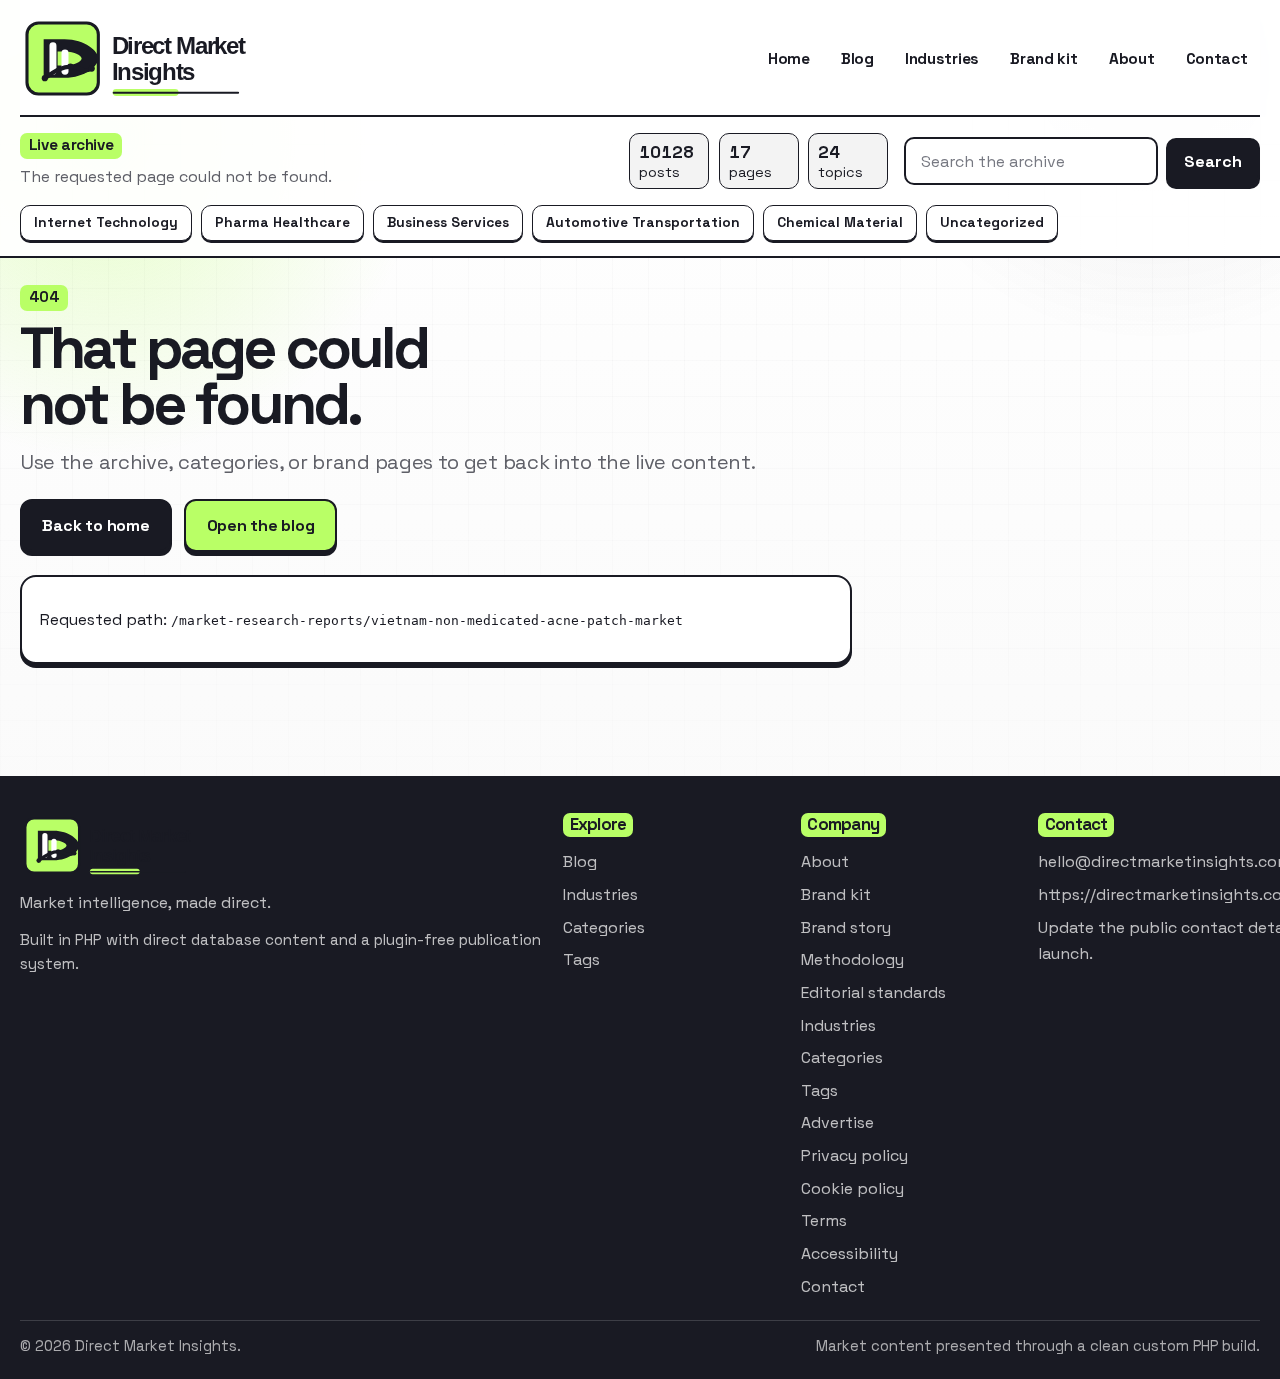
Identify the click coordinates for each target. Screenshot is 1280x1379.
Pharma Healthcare (282, 222)
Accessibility (849, 1253)
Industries (942, 58)
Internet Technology (106, 222)
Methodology (852, 959)
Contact (1217, 58)
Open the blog (261, 525)
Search (1213, 161)
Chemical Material (840, 222)
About (1131, 58)
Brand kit (1043, 58)
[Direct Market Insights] (179, 58)
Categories (604, 927)
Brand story (846, 927)
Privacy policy (854, 1155)
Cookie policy (852, 1188)
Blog (857, 58)
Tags (581, 959)
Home (789, 58)
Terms (824, 1220)
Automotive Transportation (643, 222)
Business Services (448, 222)
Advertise (837, 1122)
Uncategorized (992, 222)
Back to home (95, 525)
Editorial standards (873, 992)
